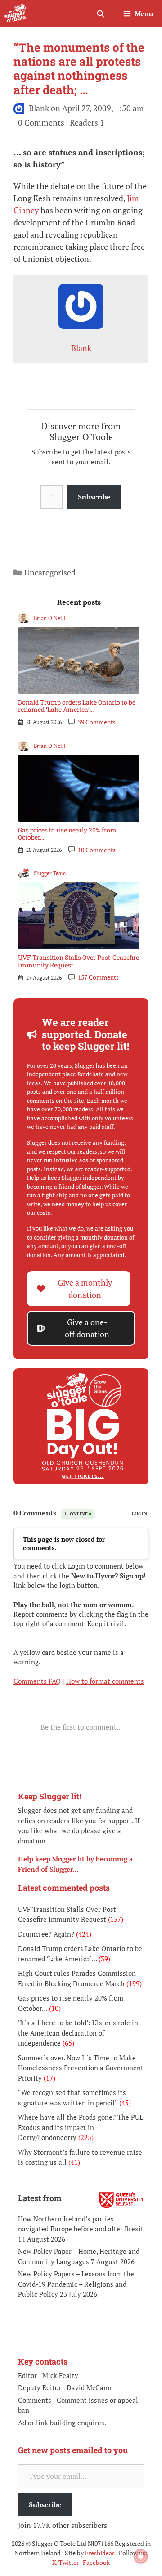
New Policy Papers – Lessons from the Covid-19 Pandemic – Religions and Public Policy (76, 2284)
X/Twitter (65, 2562)
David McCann (89, 2387)
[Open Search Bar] (100, 13)
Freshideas (100, 2553)
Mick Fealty (60, 2375)
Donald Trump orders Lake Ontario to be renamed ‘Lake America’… (77, 706)
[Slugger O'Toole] (15, 13)
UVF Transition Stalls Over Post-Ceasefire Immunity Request (79, 961)
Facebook (96, 2562)
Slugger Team (50, 873)
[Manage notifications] (141, 2556)
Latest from (40, 2198)
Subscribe (94, 497)
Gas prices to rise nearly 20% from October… (67, 834)
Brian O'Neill (50, 618)
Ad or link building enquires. (62, 2423)
